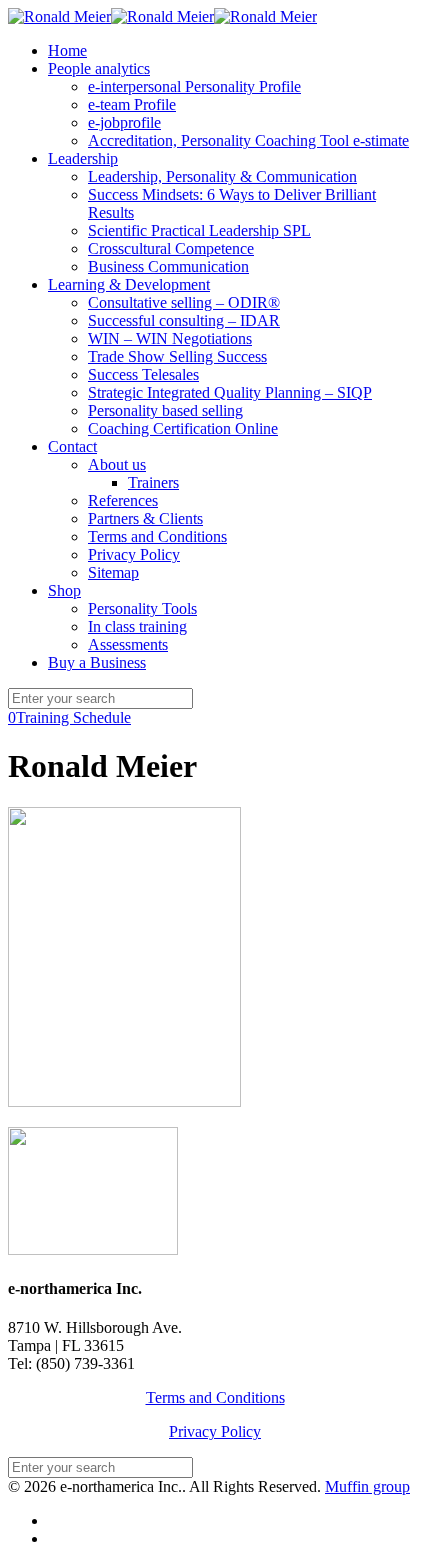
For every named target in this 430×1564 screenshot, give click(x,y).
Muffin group (367, 1486)
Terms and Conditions (215, 1397)
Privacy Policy (215, 1431)
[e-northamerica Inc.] (162, 16)
